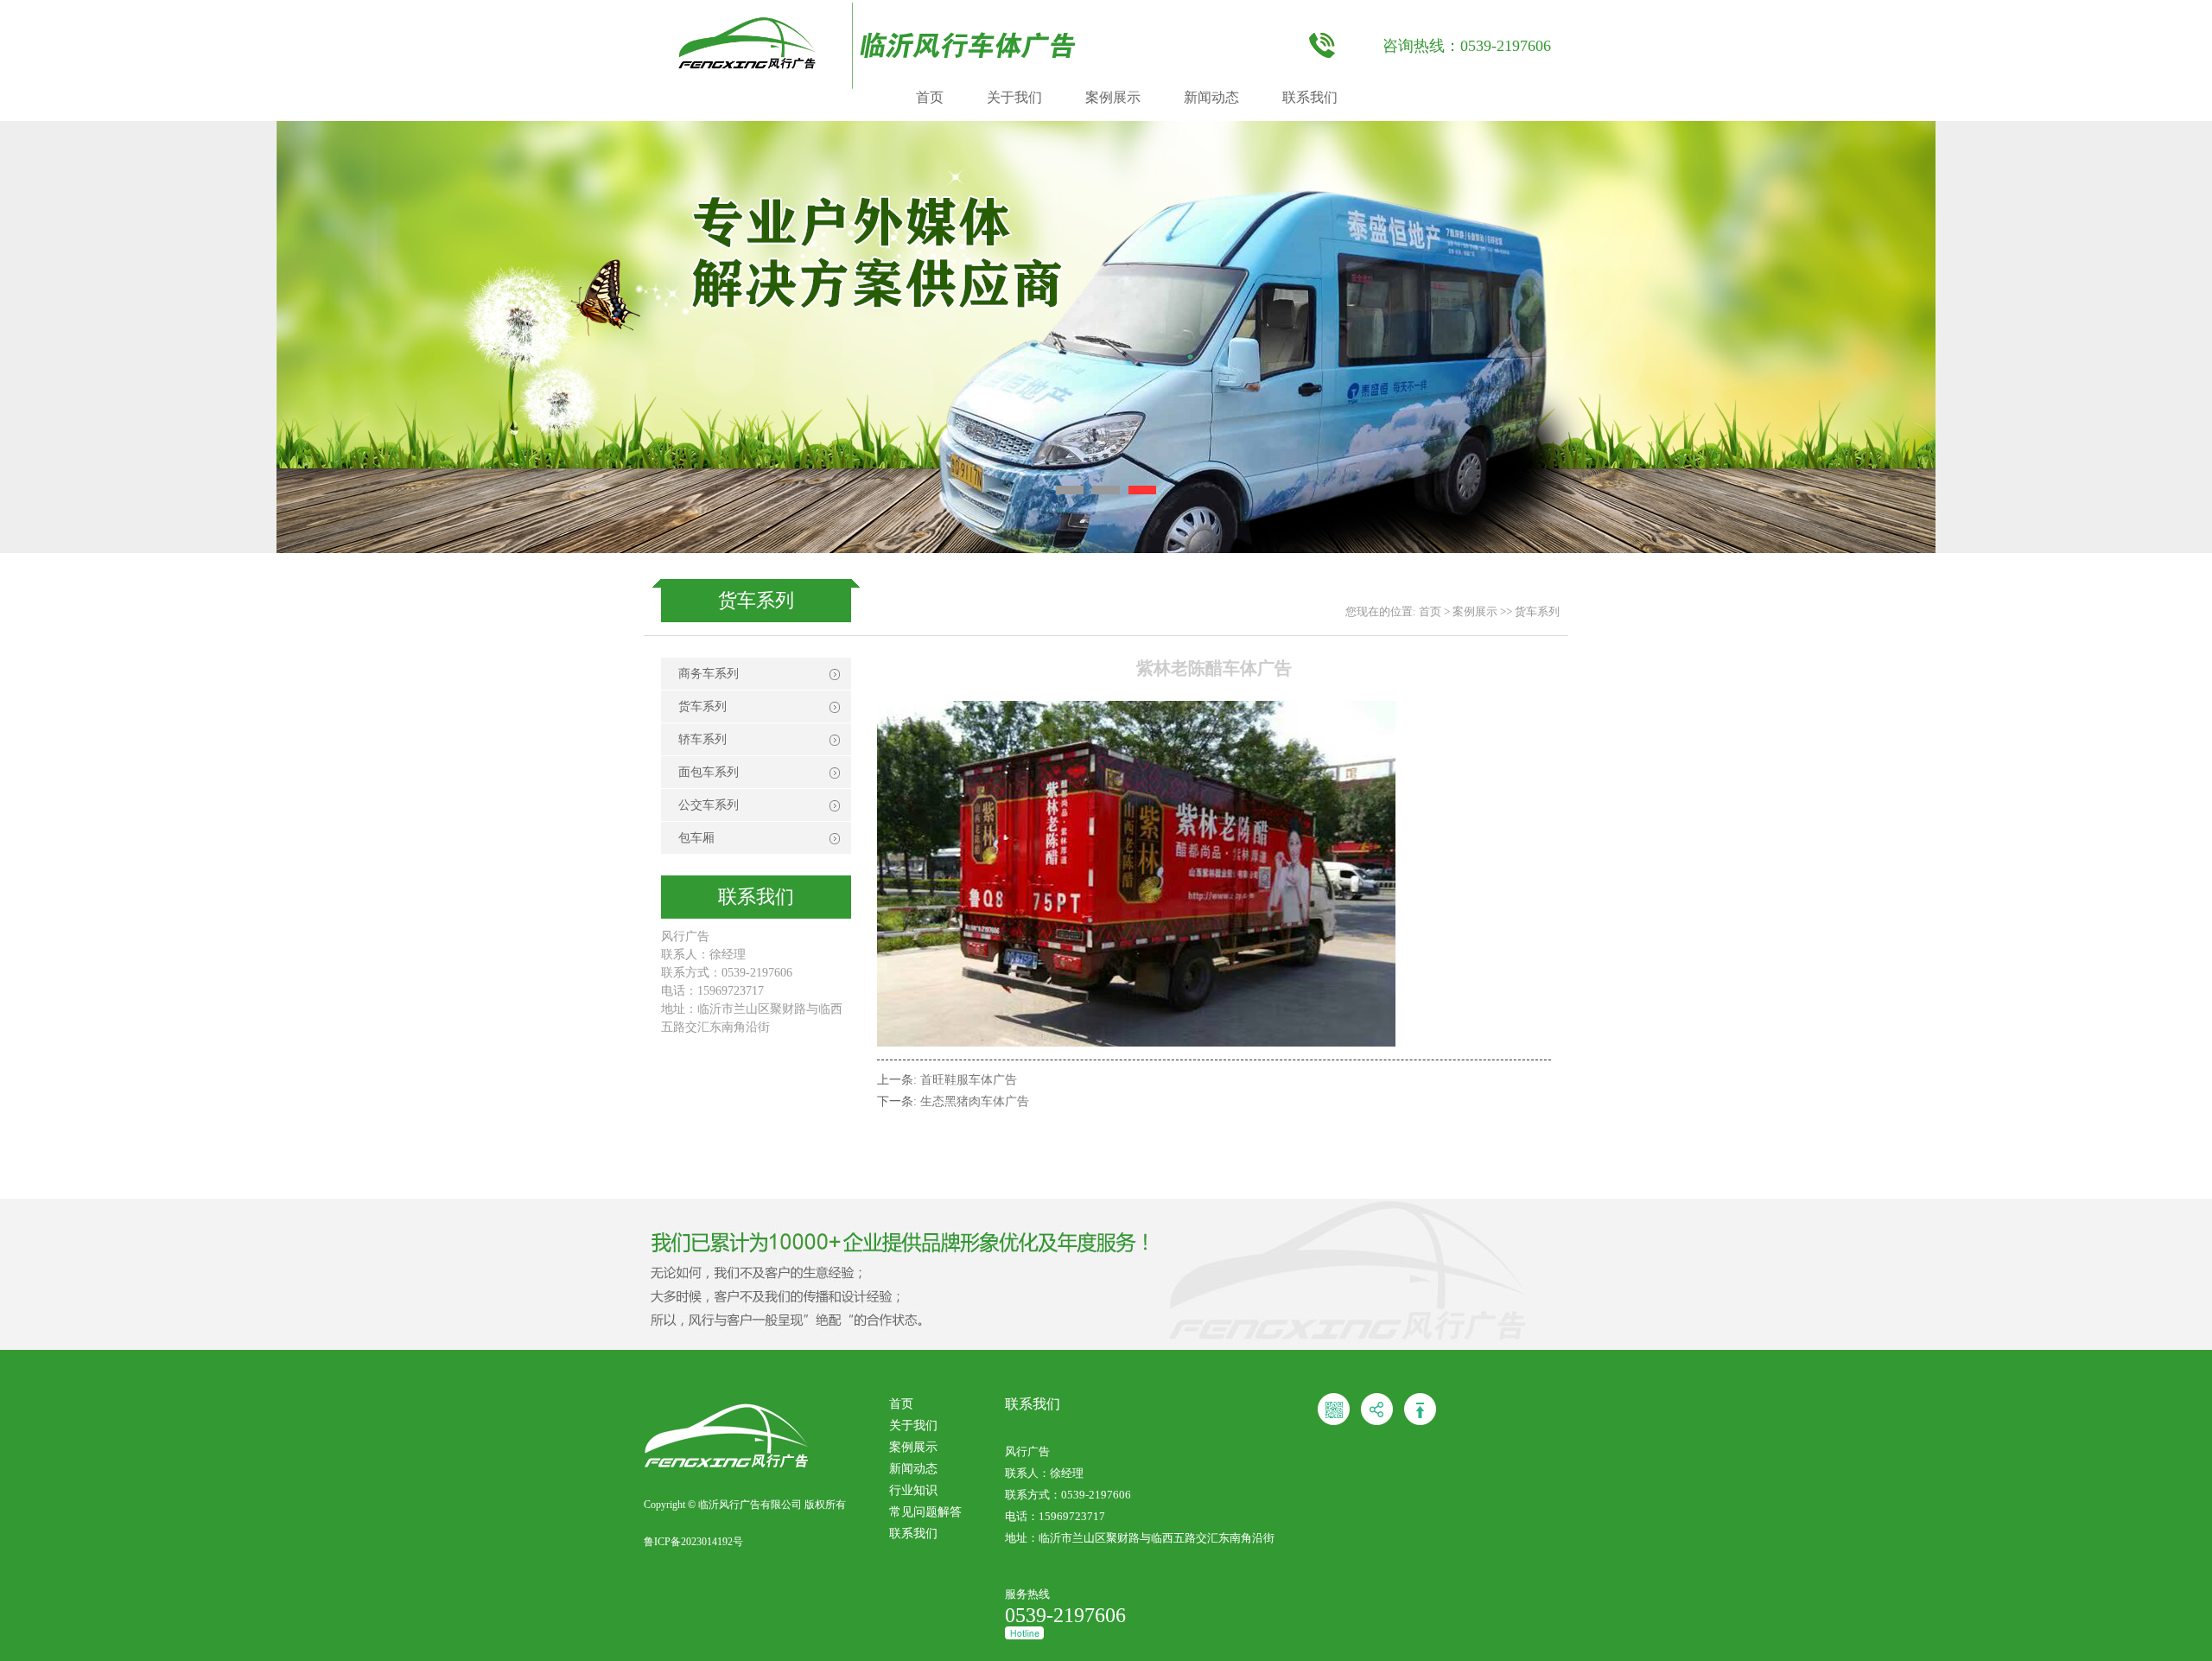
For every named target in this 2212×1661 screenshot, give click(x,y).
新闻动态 (1211, 97)
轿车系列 (702, 739)
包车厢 (696, 838)
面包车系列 (709, 772)
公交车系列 (709, 805)
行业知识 (913, 1490)
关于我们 (1014, 97)
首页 (930, 97)
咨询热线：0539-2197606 (1467, 46)
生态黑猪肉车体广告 (975, 1101)
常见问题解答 (925, 1512)
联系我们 (1310, 97)
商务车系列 (709, 674)
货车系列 (1537, 611)
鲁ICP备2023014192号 (693, 1542)
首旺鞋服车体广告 (969, 1080)
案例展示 (1113, 97)
